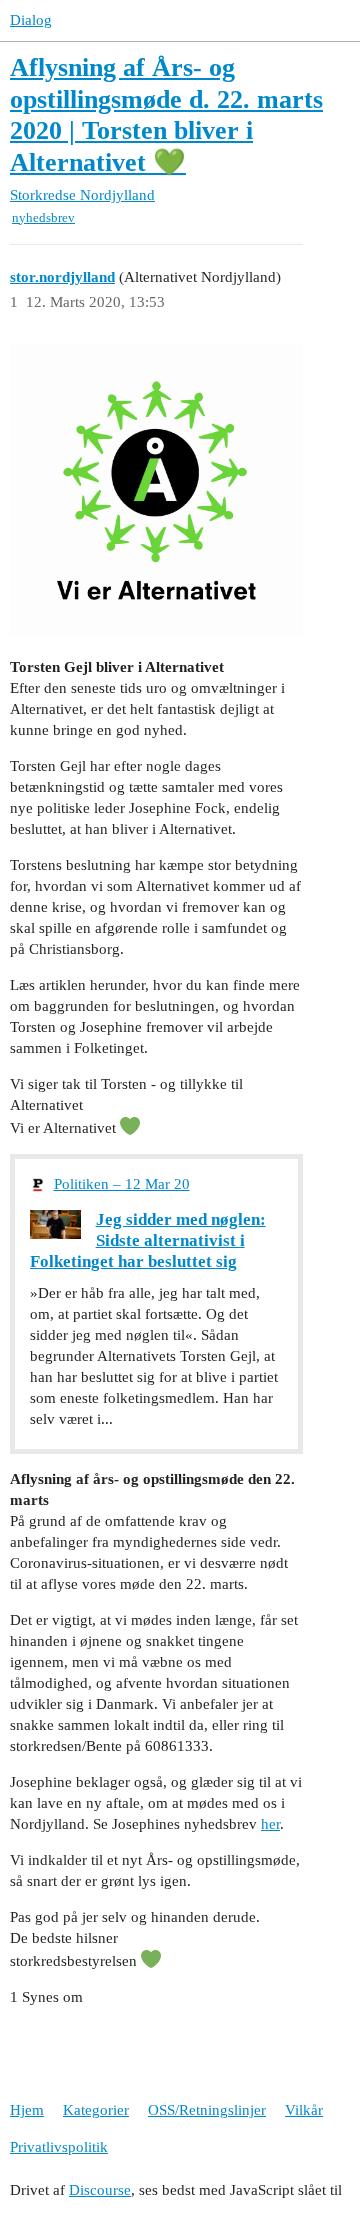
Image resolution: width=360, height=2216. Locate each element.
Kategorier (96, 2110)
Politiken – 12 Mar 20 (122, 1184)
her (270, 1824)
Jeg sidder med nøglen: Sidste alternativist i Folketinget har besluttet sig (148, 1240)
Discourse (100, 2190)
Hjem (27, 2110)
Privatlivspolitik (59, 2147)
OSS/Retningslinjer (207, 2110)
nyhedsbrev (43, 217)
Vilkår (304, 2110)
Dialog (31, 20)
